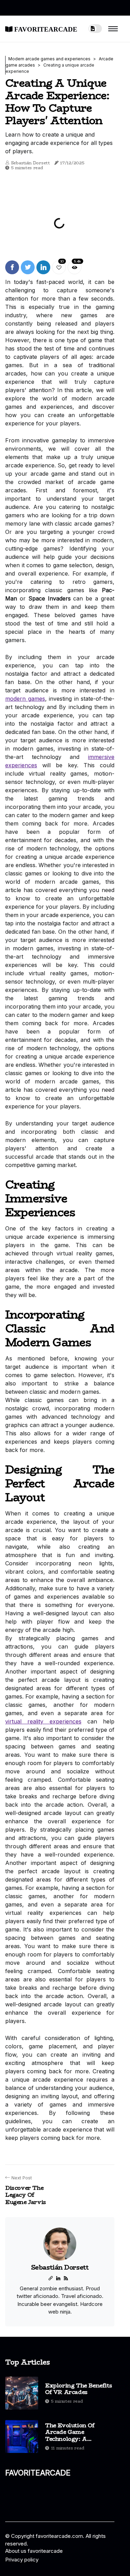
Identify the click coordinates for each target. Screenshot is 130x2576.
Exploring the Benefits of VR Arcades (79, 2389)
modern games (25, 699)
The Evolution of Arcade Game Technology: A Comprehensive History (70, 2432)
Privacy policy (22, 2560)
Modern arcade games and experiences (49, 59)
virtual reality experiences (43, 1721)
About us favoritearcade (34, 2551)
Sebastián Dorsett (31, 163)
